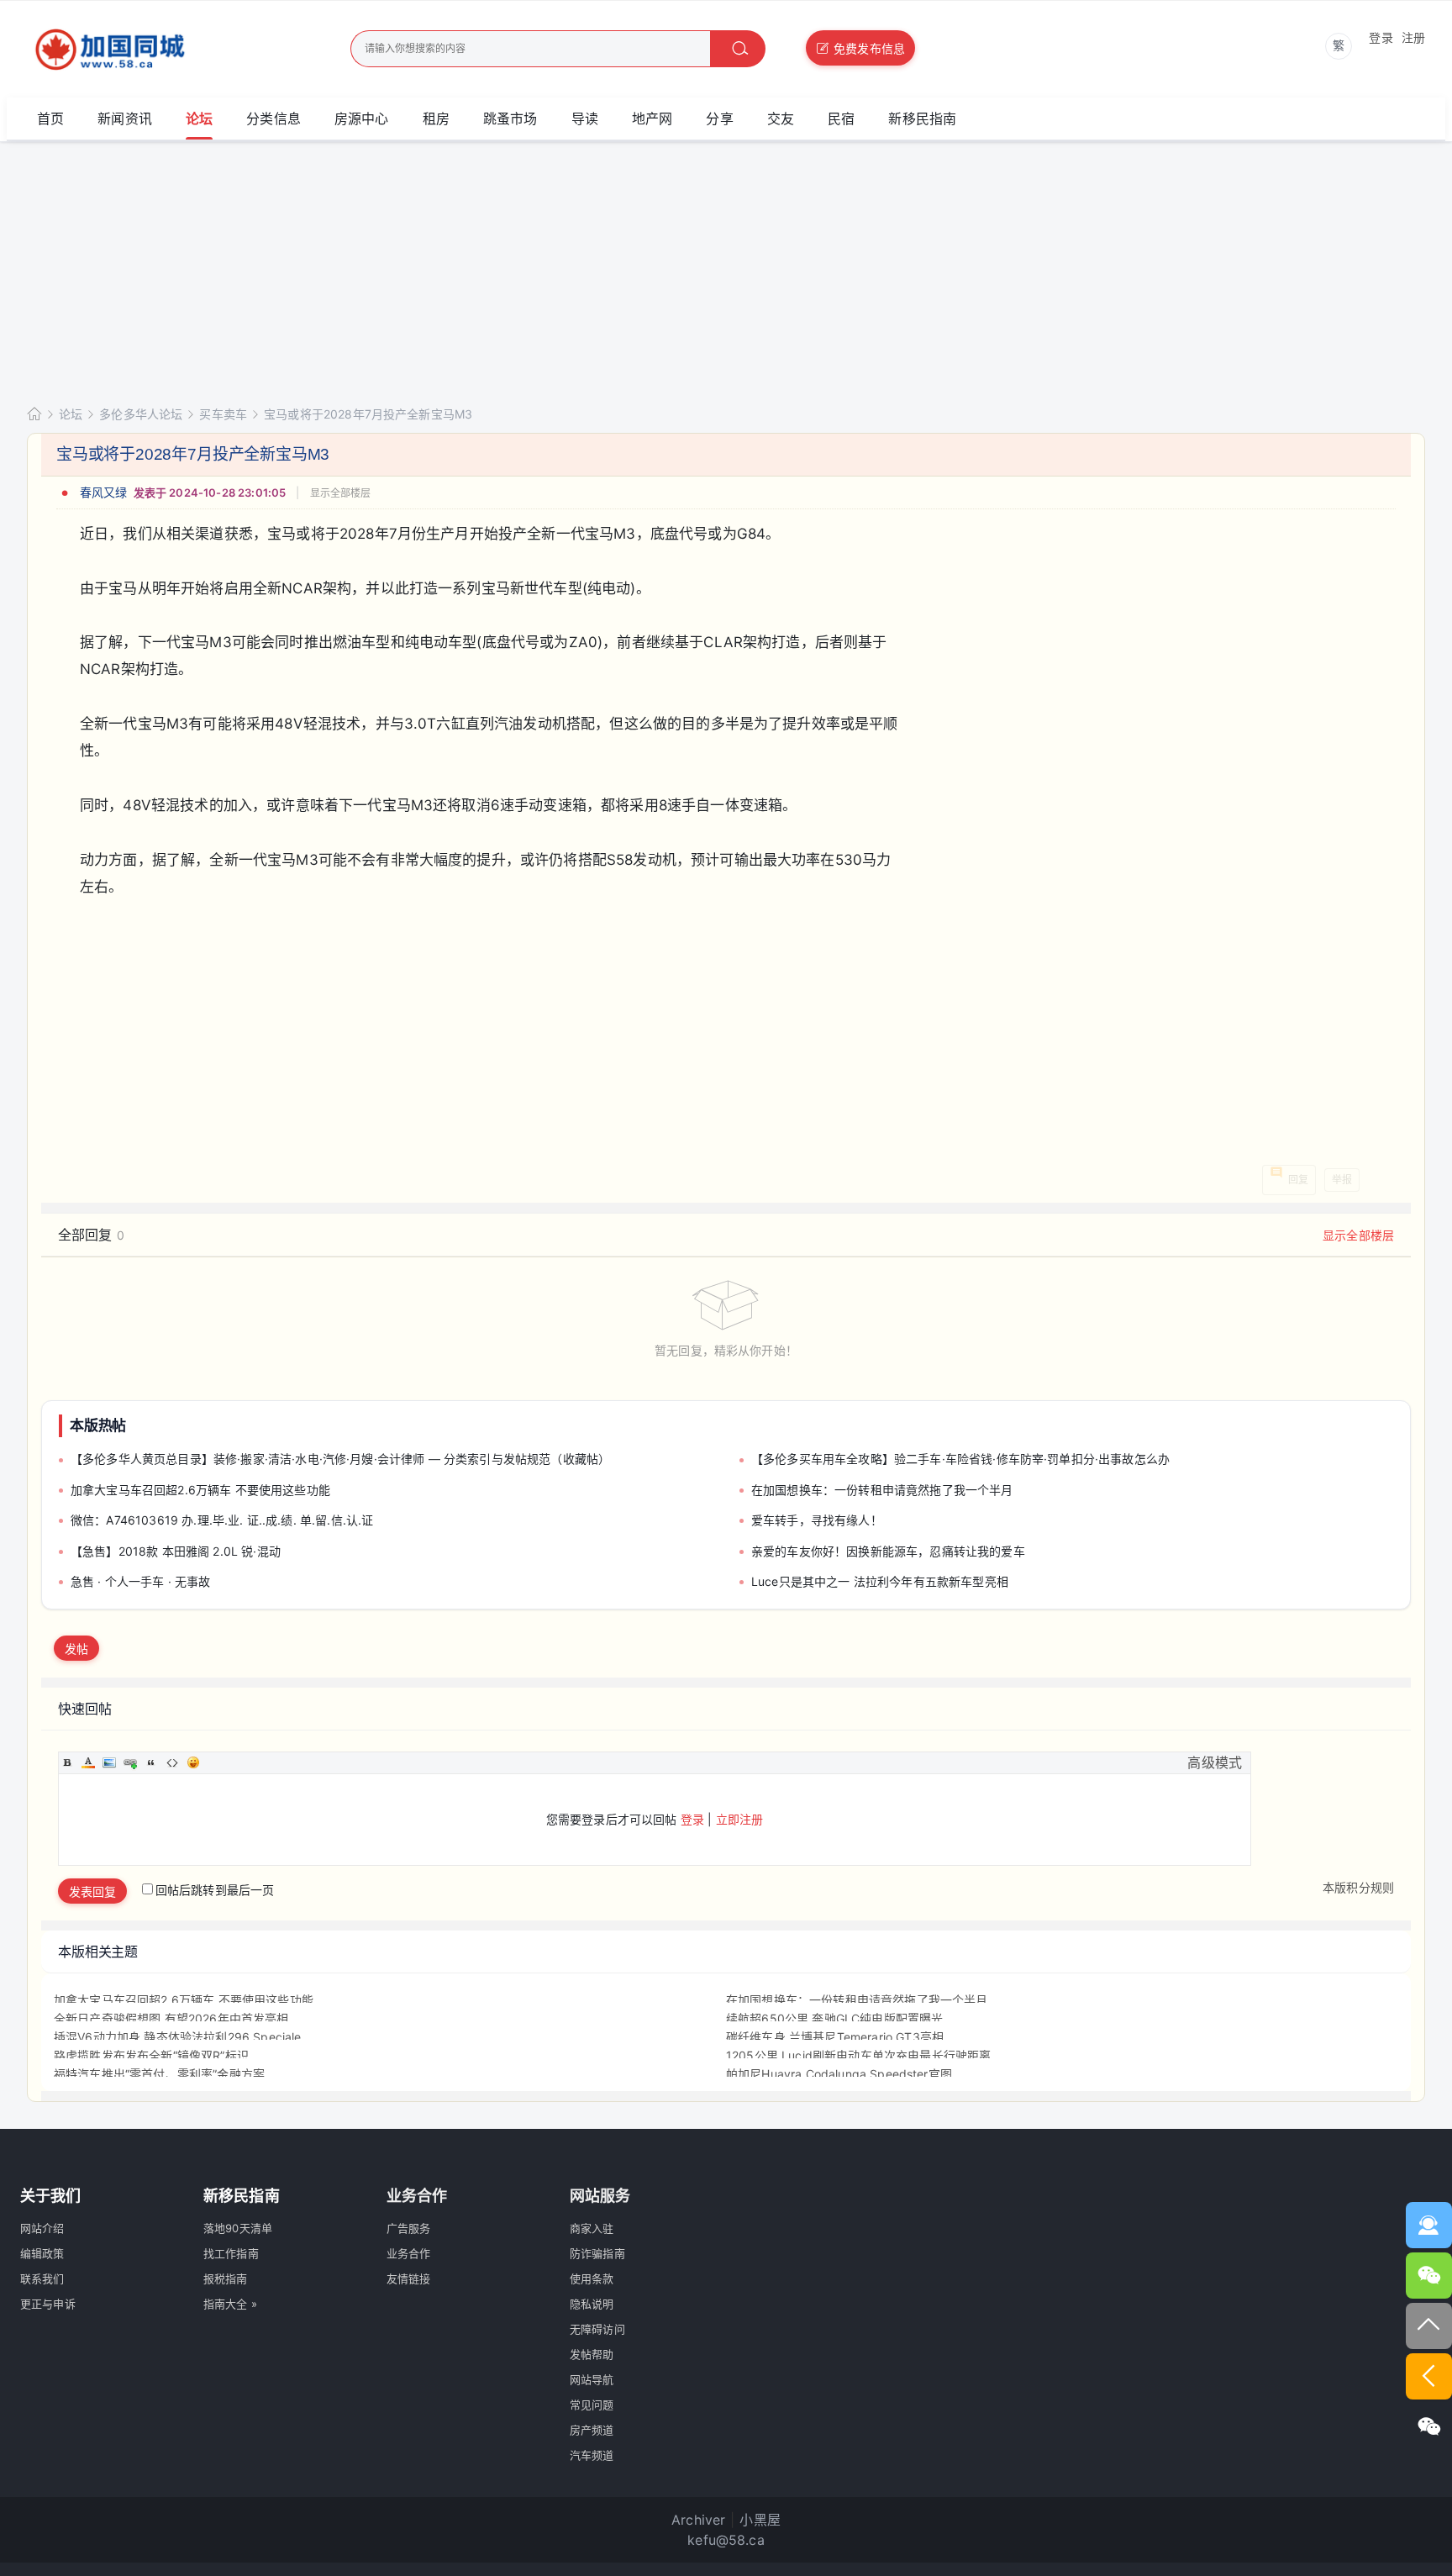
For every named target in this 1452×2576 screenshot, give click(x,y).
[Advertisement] (726, 268)
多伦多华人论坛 (141, 414)
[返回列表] (1429, 2376)
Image (109, 1762)
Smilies (193, 1762)
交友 (781, 119)
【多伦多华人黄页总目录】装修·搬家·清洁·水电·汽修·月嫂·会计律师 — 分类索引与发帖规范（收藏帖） (340, 1459)
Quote (151, 1762)
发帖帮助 (592, 2354)
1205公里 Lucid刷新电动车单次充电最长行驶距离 (858, 2055)
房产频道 (592, 2430)
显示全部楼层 (341, 493)
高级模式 (1215, 1762)
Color (88, 1762)
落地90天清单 (238, 2228)
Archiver (698, 2520)
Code (172, 1762)
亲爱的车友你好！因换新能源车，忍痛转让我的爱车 (888, 1551)
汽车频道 (592, 2455)
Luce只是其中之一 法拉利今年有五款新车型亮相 (880, 1581)
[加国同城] (157, 50)
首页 (50, 119)
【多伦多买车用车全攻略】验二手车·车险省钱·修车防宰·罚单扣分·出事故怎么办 (960, 1459)
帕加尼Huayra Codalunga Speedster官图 (839, 2074)
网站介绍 (42, 2228)
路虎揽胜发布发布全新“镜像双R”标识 (151, 2055)
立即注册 (740, 1819)
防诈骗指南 (597, 2253)
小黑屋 (760, 2520)
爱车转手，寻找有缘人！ (817, 1520)
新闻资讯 (125, 119)
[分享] (1429, 2427)
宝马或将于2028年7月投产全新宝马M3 (368, 414)
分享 (719, 119)
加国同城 (34, 414)
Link (130, 1762)
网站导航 (592, 2379)
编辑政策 (42, 2253)
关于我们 (51, 2196)
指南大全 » (230, 2304)
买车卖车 (223, 414)
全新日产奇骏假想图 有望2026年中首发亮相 (171, 2018)
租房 (436, 119)
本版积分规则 (1358, 1887)
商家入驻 (592, 2228)
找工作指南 (231, 2253)
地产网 (652, 119)
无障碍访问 (597, 2329)
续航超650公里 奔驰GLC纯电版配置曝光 (834, 2018)
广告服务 (409, 2228)
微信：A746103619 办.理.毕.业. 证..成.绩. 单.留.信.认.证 (222, 1520)
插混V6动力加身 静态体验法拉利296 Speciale (177, 2037)
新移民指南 (922, 119)
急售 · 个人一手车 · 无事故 (141, 1581)
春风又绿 (104, 492)
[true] (738, 49)
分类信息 (274, 119)
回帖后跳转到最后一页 (215, 1890)
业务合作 (409, 2253)
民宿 (841, 119)
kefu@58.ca (726, 2540)
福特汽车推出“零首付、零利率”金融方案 (159, 2074)
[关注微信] (1429, 2276)
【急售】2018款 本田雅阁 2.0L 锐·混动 (176, 1551)
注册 (1413, 37)
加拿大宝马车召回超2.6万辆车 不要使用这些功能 (200, 1490)
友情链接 (409, 2278)
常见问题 (592, 2405)
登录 (1381, 37)
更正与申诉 (48, 2304)
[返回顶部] (1429, 2326)
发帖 (76, 1649)
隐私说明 (592, 2304)
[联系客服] (1429, 2225)
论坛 (199, 119)
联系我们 (42, 2278)
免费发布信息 (869, 48)
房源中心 (362, 119)
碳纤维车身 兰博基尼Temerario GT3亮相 (835, 2037)
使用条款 (592, 2278)
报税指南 (226, 2278)
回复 (1298, 1180)
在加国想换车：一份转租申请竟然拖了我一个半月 (882, 1490)
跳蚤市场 (510, 119)
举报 (1342, 1180)
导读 (585, 119)
